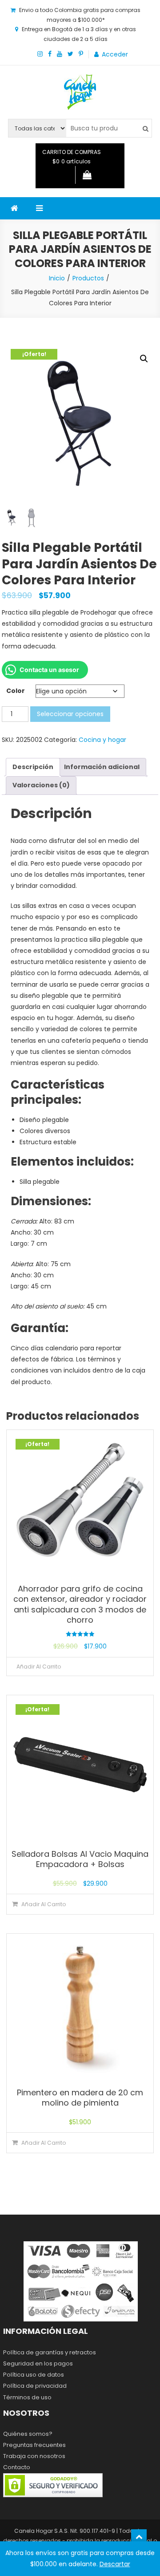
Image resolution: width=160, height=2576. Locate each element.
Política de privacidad (35, 2386)
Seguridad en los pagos (38, 2363)
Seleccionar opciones (70, 714)
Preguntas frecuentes (34, 2445)
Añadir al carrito (39, 1667)
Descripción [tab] (33, 767)
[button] (144, 359)
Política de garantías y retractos (50, 2352)
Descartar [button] (115, 2564)
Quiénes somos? (28, 2434)
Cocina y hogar (102, 740)
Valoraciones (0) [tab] (41, 785)
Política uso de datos (34, 2375)
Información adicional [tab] (102, 767)
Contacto (17, 2467)
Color (16, 691)
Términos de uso (27, 2397)
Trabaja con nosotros (34, 2456)
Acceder (115, 54)
